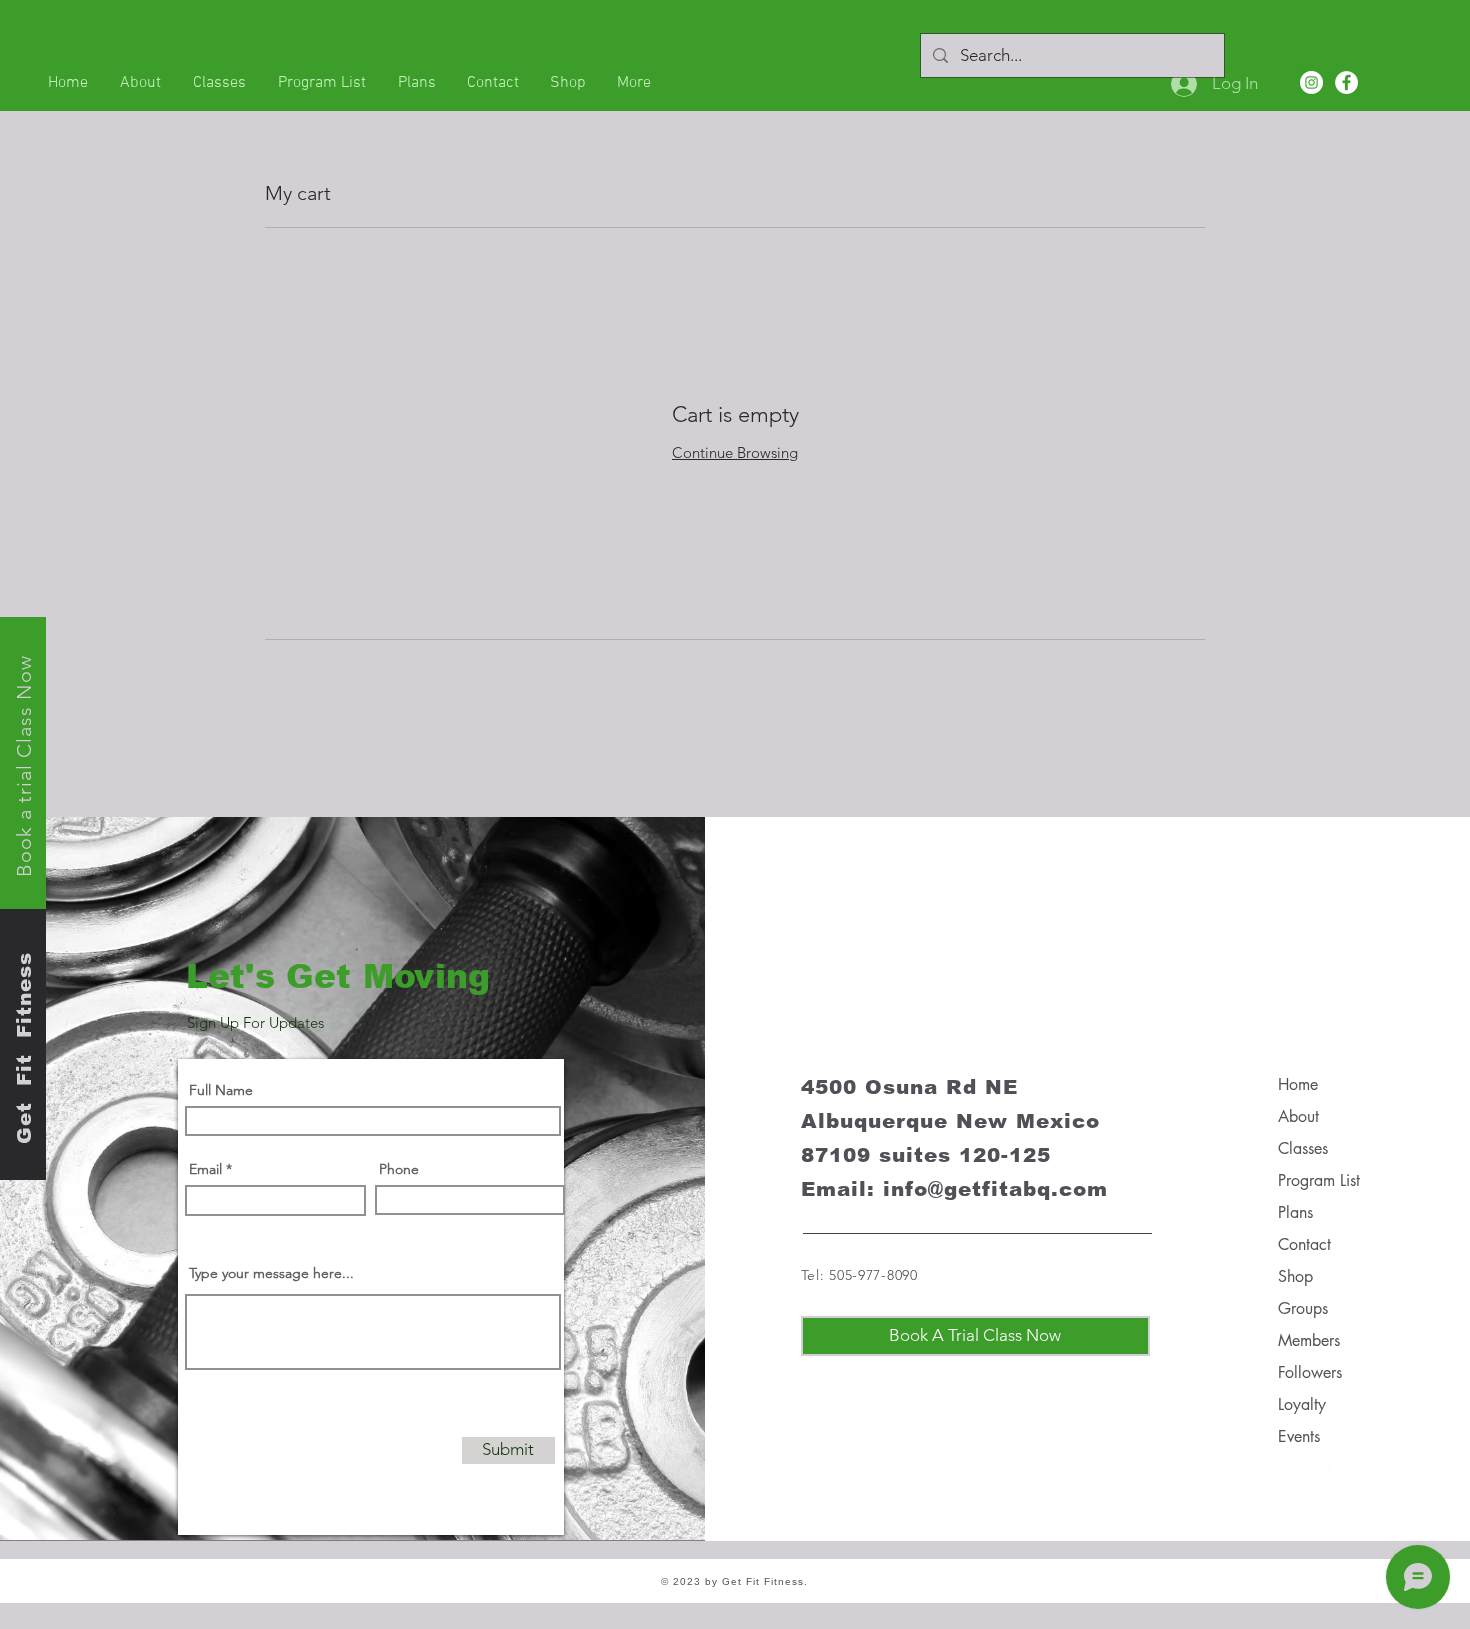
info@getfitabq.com (995, 1189)
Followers (1310, 1372)
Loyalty (1302, 1404)
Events (1299, 1436)
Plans (1295, 1212)
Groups (1303, 1308)
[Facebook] (1346, 82)
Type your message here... (271, 1273)
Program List (1319, 1180)
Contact (1304, 1244)
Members (1309, 1340)
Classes (1303, 1148)
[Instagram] (1311, 82)
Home (1298, 1084)
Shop (1295, 1276)
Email (205, 1169)
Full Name (221, 1090)
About (1298, 1116)
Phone (399, 1169)
